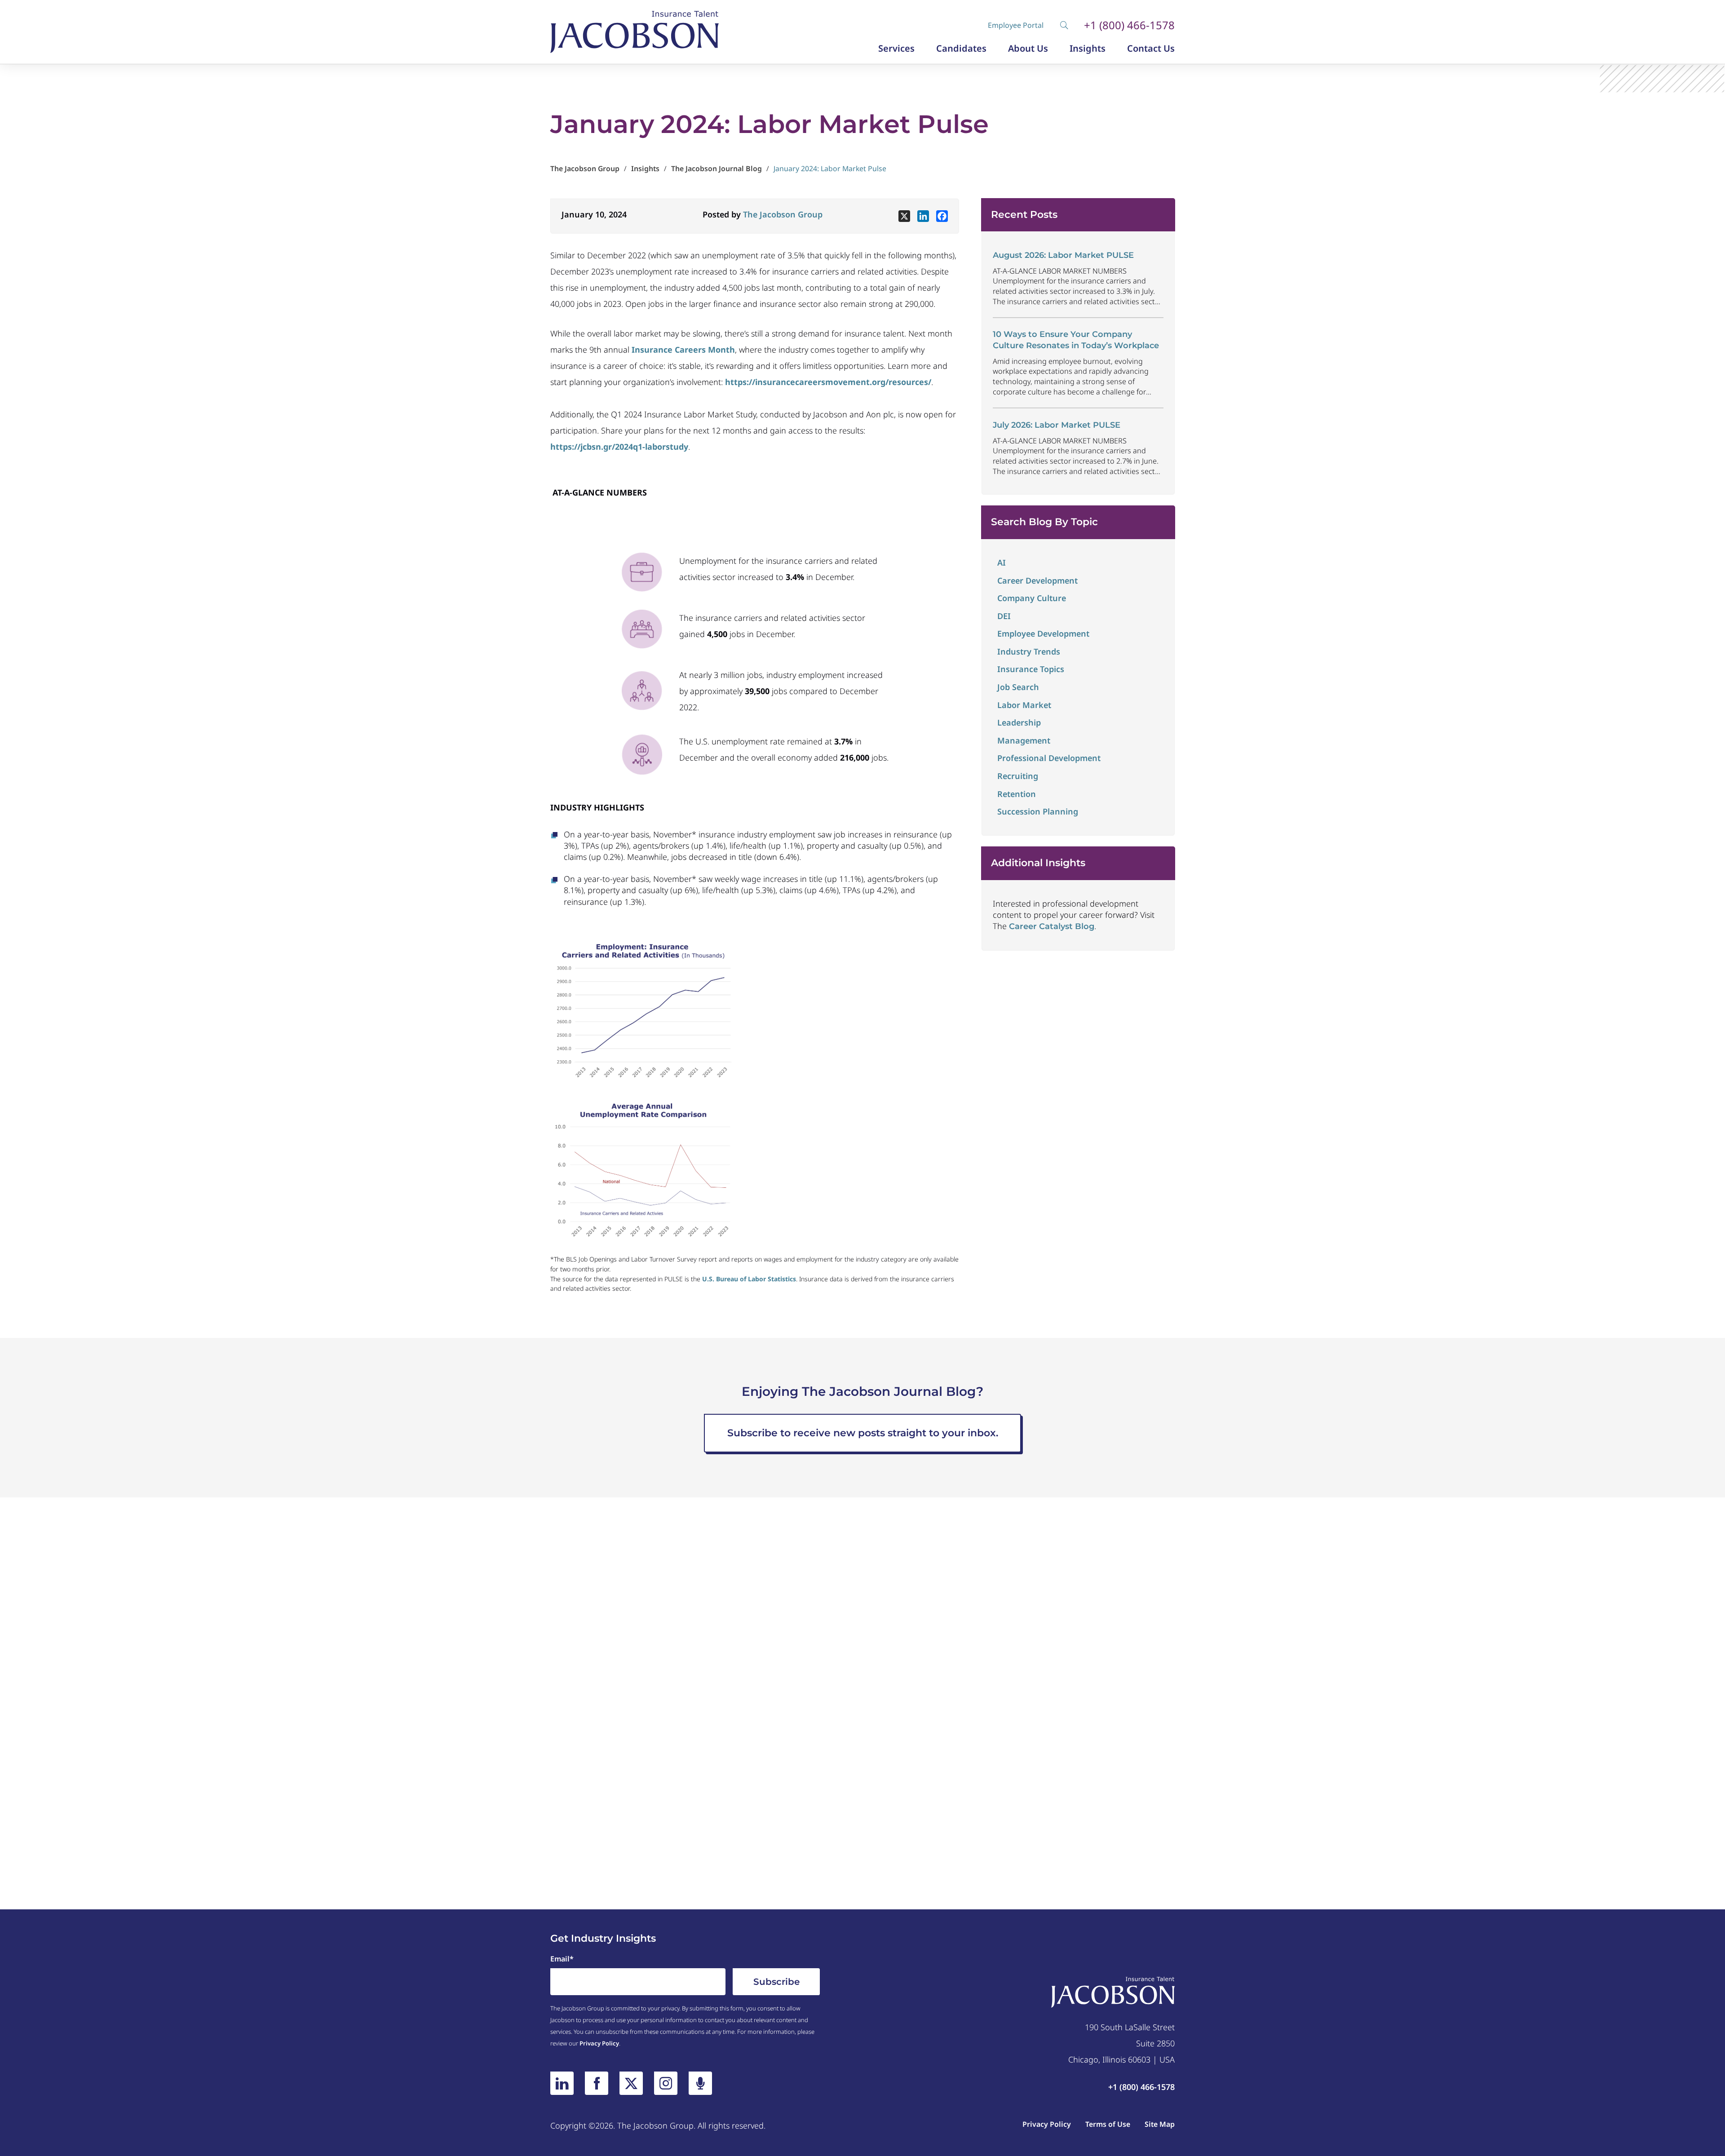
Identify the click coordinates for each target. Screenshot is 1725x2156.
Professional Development (1049, 758)
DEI (1004, 616)
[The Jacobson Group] (635, 32)
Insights (1088, 49)
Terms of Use (1108, 2124)
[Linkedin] (923, 216)
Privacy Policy (599, 2043)
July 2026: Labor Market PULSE (1057, 425)
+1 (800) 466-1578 (1129, 25)
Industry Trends (1029, 651)
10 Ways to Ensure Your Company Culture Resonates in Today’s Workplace (1076, 340)
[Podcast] (700, 2083)
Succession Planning (1038, 811)
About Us (1028, 49)
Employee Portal (1016, 25)
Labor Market (1024, 705)
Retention (1017, 794)
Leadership (1019, 722)
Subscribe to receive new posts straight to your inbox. (863, 1433)
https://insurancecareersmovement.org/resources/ (828, 382)
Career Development (1037, 580)
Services (896, 49)
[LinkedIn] (562, 2083)
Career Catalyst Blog (1052, 926)
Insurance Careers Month (683, 350)
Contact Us (1151, 49)
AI (1002, 562)
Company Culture (1032, 598)
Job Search (1018, 687)
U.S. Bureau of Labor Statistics (749, 1279)
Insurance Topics (1031, 669)
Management (1024, 740)
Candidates (961, 49)
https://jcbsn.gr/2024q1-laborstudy (619, 447)
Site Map (1160, 2124)
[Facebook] (942, 216)
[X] (904, 216)
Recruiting (1018, 776)
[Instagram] (666, 2083)
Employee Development (1043, 633)
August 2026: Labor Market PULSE (1063, 255)
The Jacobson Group (783, 214)
